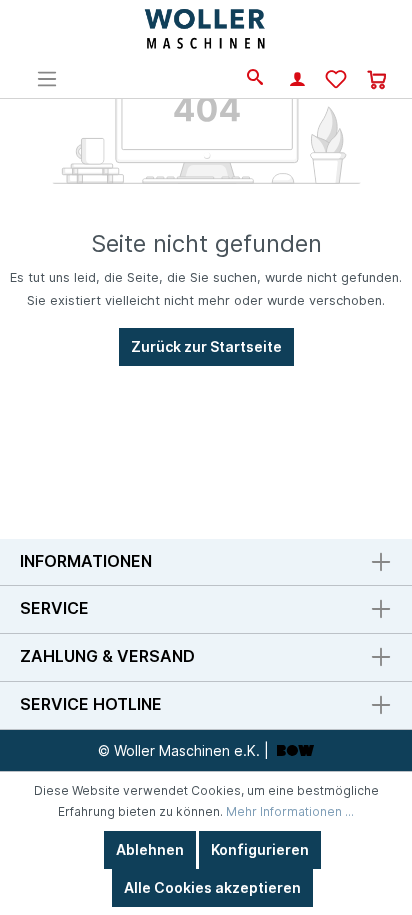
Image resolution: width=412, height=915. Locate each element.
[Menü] (47, 79)
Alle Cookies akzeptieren (212, 887)
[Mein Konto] (297, 81)
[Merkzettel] (336, 80)
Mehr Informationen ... (290, 811)
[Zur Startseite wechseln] (206, 30)
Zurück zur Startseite (206, 346)
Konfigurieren (260, 849)
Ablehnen (150, 849)
